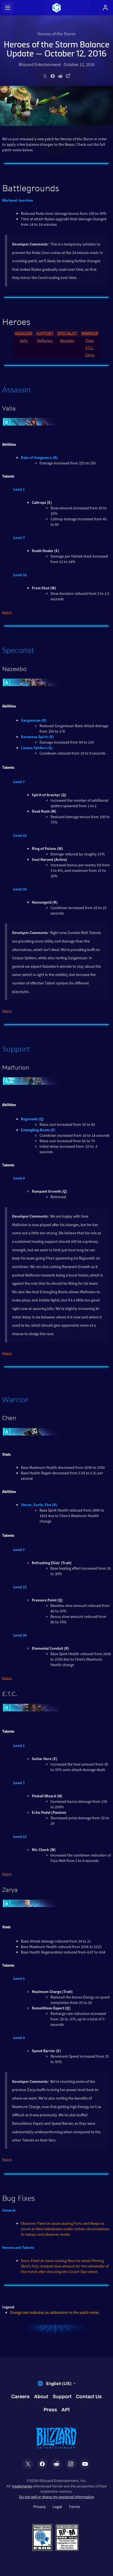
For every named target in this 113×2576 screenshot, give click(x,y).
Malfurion (45, 341)
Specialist (67, 333)
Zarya (90, 355)
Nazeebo (67, 341)
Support (45, 333)
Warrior (90, 333)
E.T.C (89, 348)
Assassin (24, 333)
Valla (24, 341)
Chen (90, 341)
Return (7, 612)
